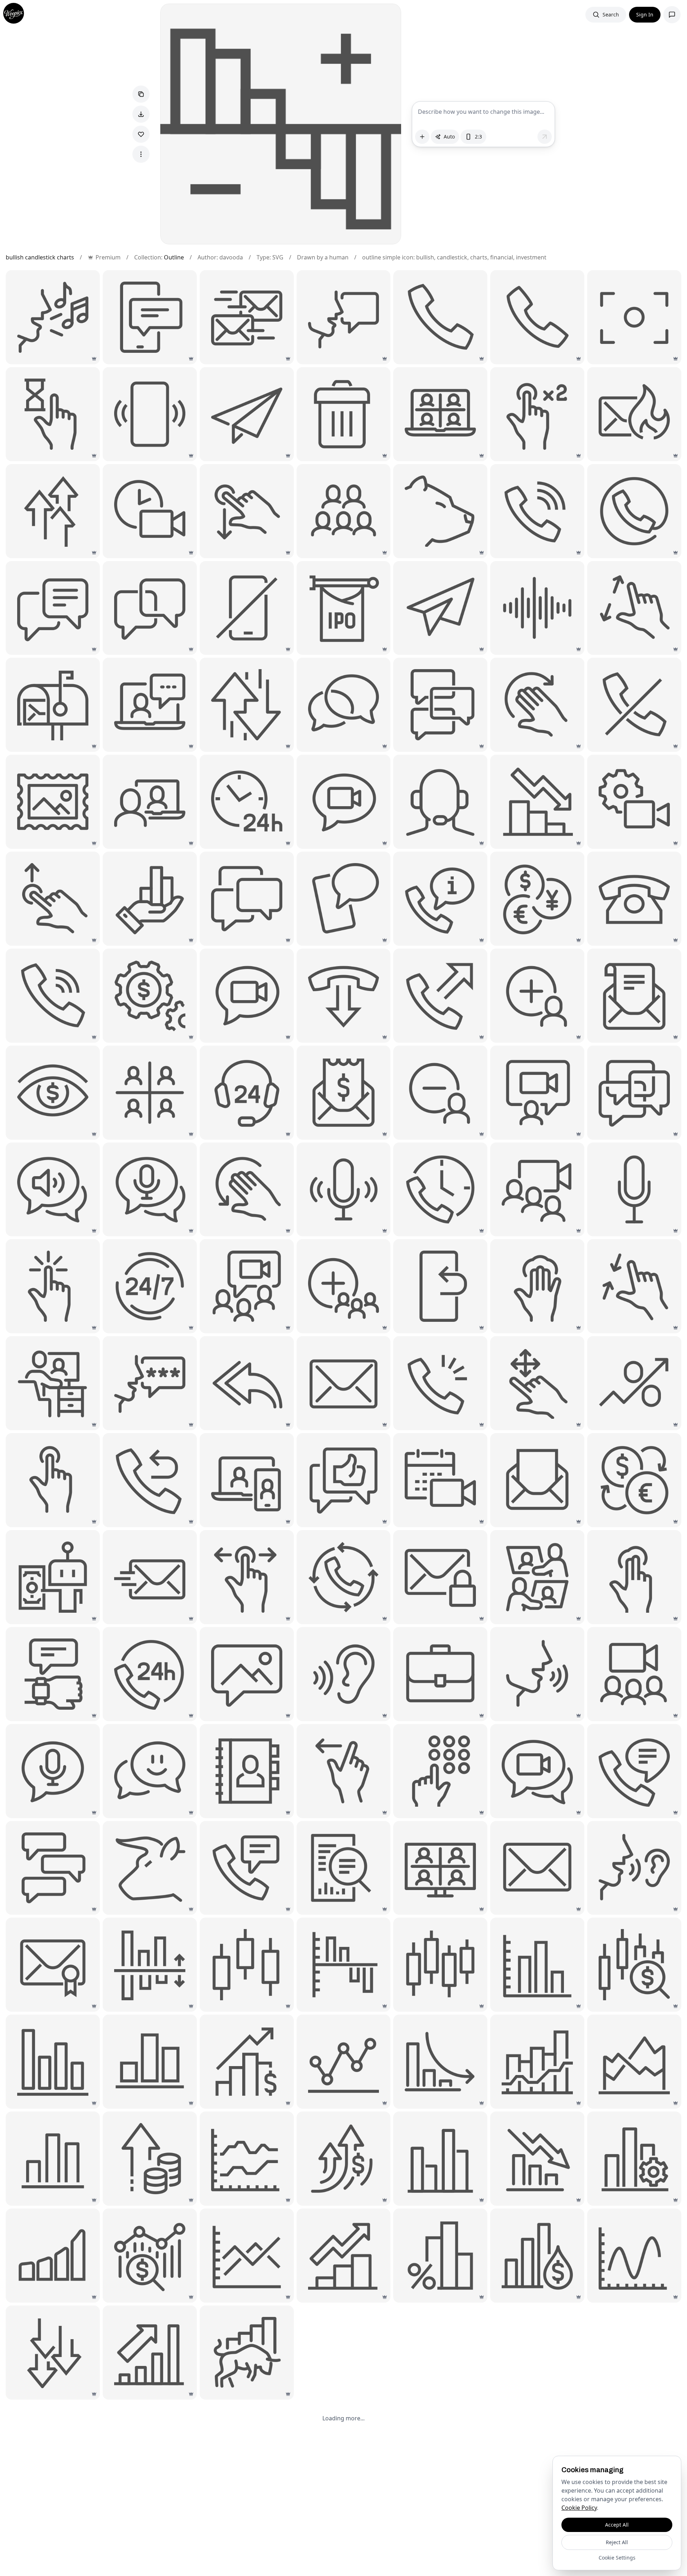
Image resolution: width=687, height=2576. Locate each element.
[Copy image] (141, 94)
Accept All (617, 2525)
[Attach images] (422, 137)
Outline (174, 257)
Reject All (617, 2542)
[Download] (141, 114)
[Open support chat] (672, 15)
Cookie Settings (617, 2558)
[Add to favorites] (141, 134)
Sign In (645, 14)
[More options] (141, 154)
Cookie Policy (579, 2508)
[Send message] (545, 137)
